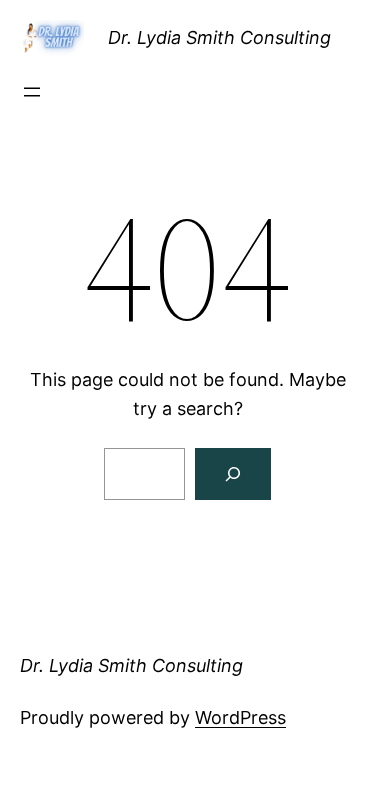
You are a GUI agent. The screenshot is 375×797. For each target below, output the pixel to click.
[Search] (233, 474)
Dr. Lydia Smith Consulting (219, 37)
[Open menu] (32, 92)
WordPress (240, 717)
